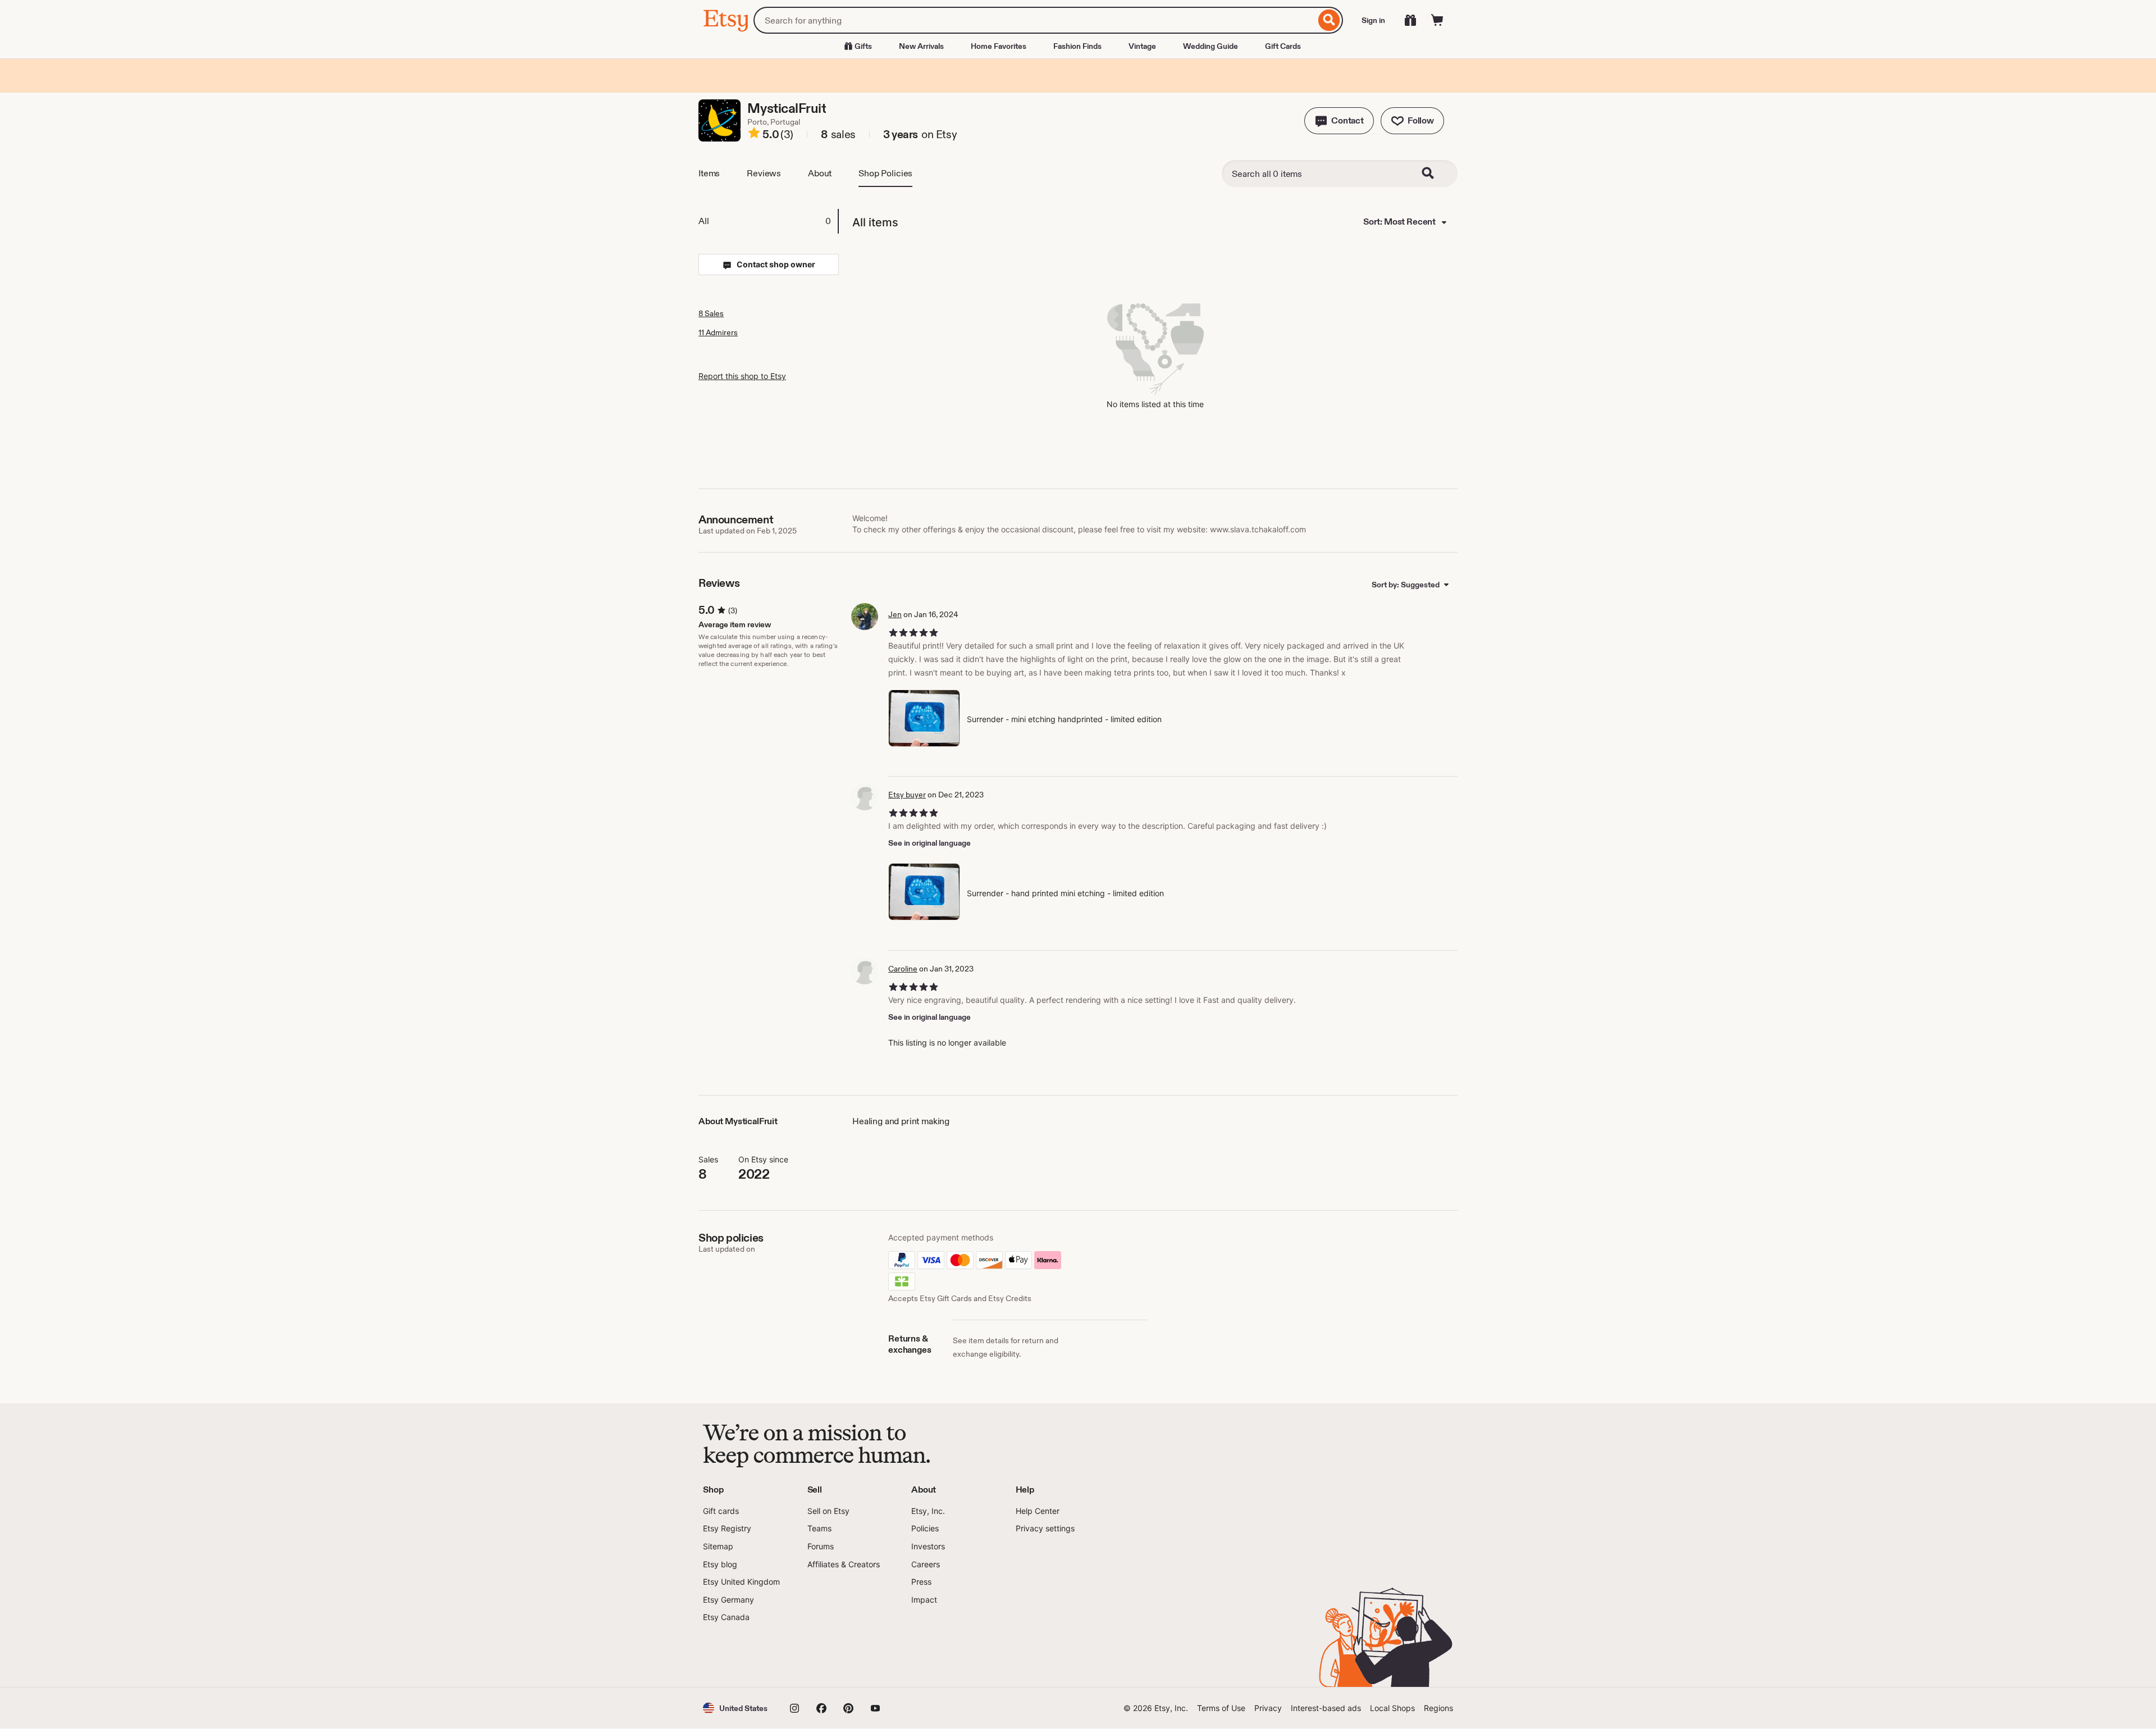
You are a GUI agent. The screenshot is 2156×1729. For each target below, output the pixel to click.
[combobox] (1034, 20)
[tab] (768, 221)
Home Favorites (999, 46)
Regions (1438, 1708)
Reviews (764, 173)
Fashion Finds (1077, 46)
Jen (895, 614)
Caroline (903, 969)
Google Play (826, 1655)
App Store (741, 1655)
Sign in (1373, 20)
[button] (1339, 121)
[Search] (1329, 20)
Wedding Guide (1211, 46)
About (820, 173)
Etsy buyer (907, 795)
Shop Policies (885, 173)
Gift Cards (1283, 46)
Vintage (1142, 46)
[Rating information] (754, 135)
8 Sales (711, 313)
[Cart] (1437, 20)
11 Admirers (718, 332)
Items (709, 173)
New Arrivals (921, 46)
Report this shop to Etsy (742, 376)
